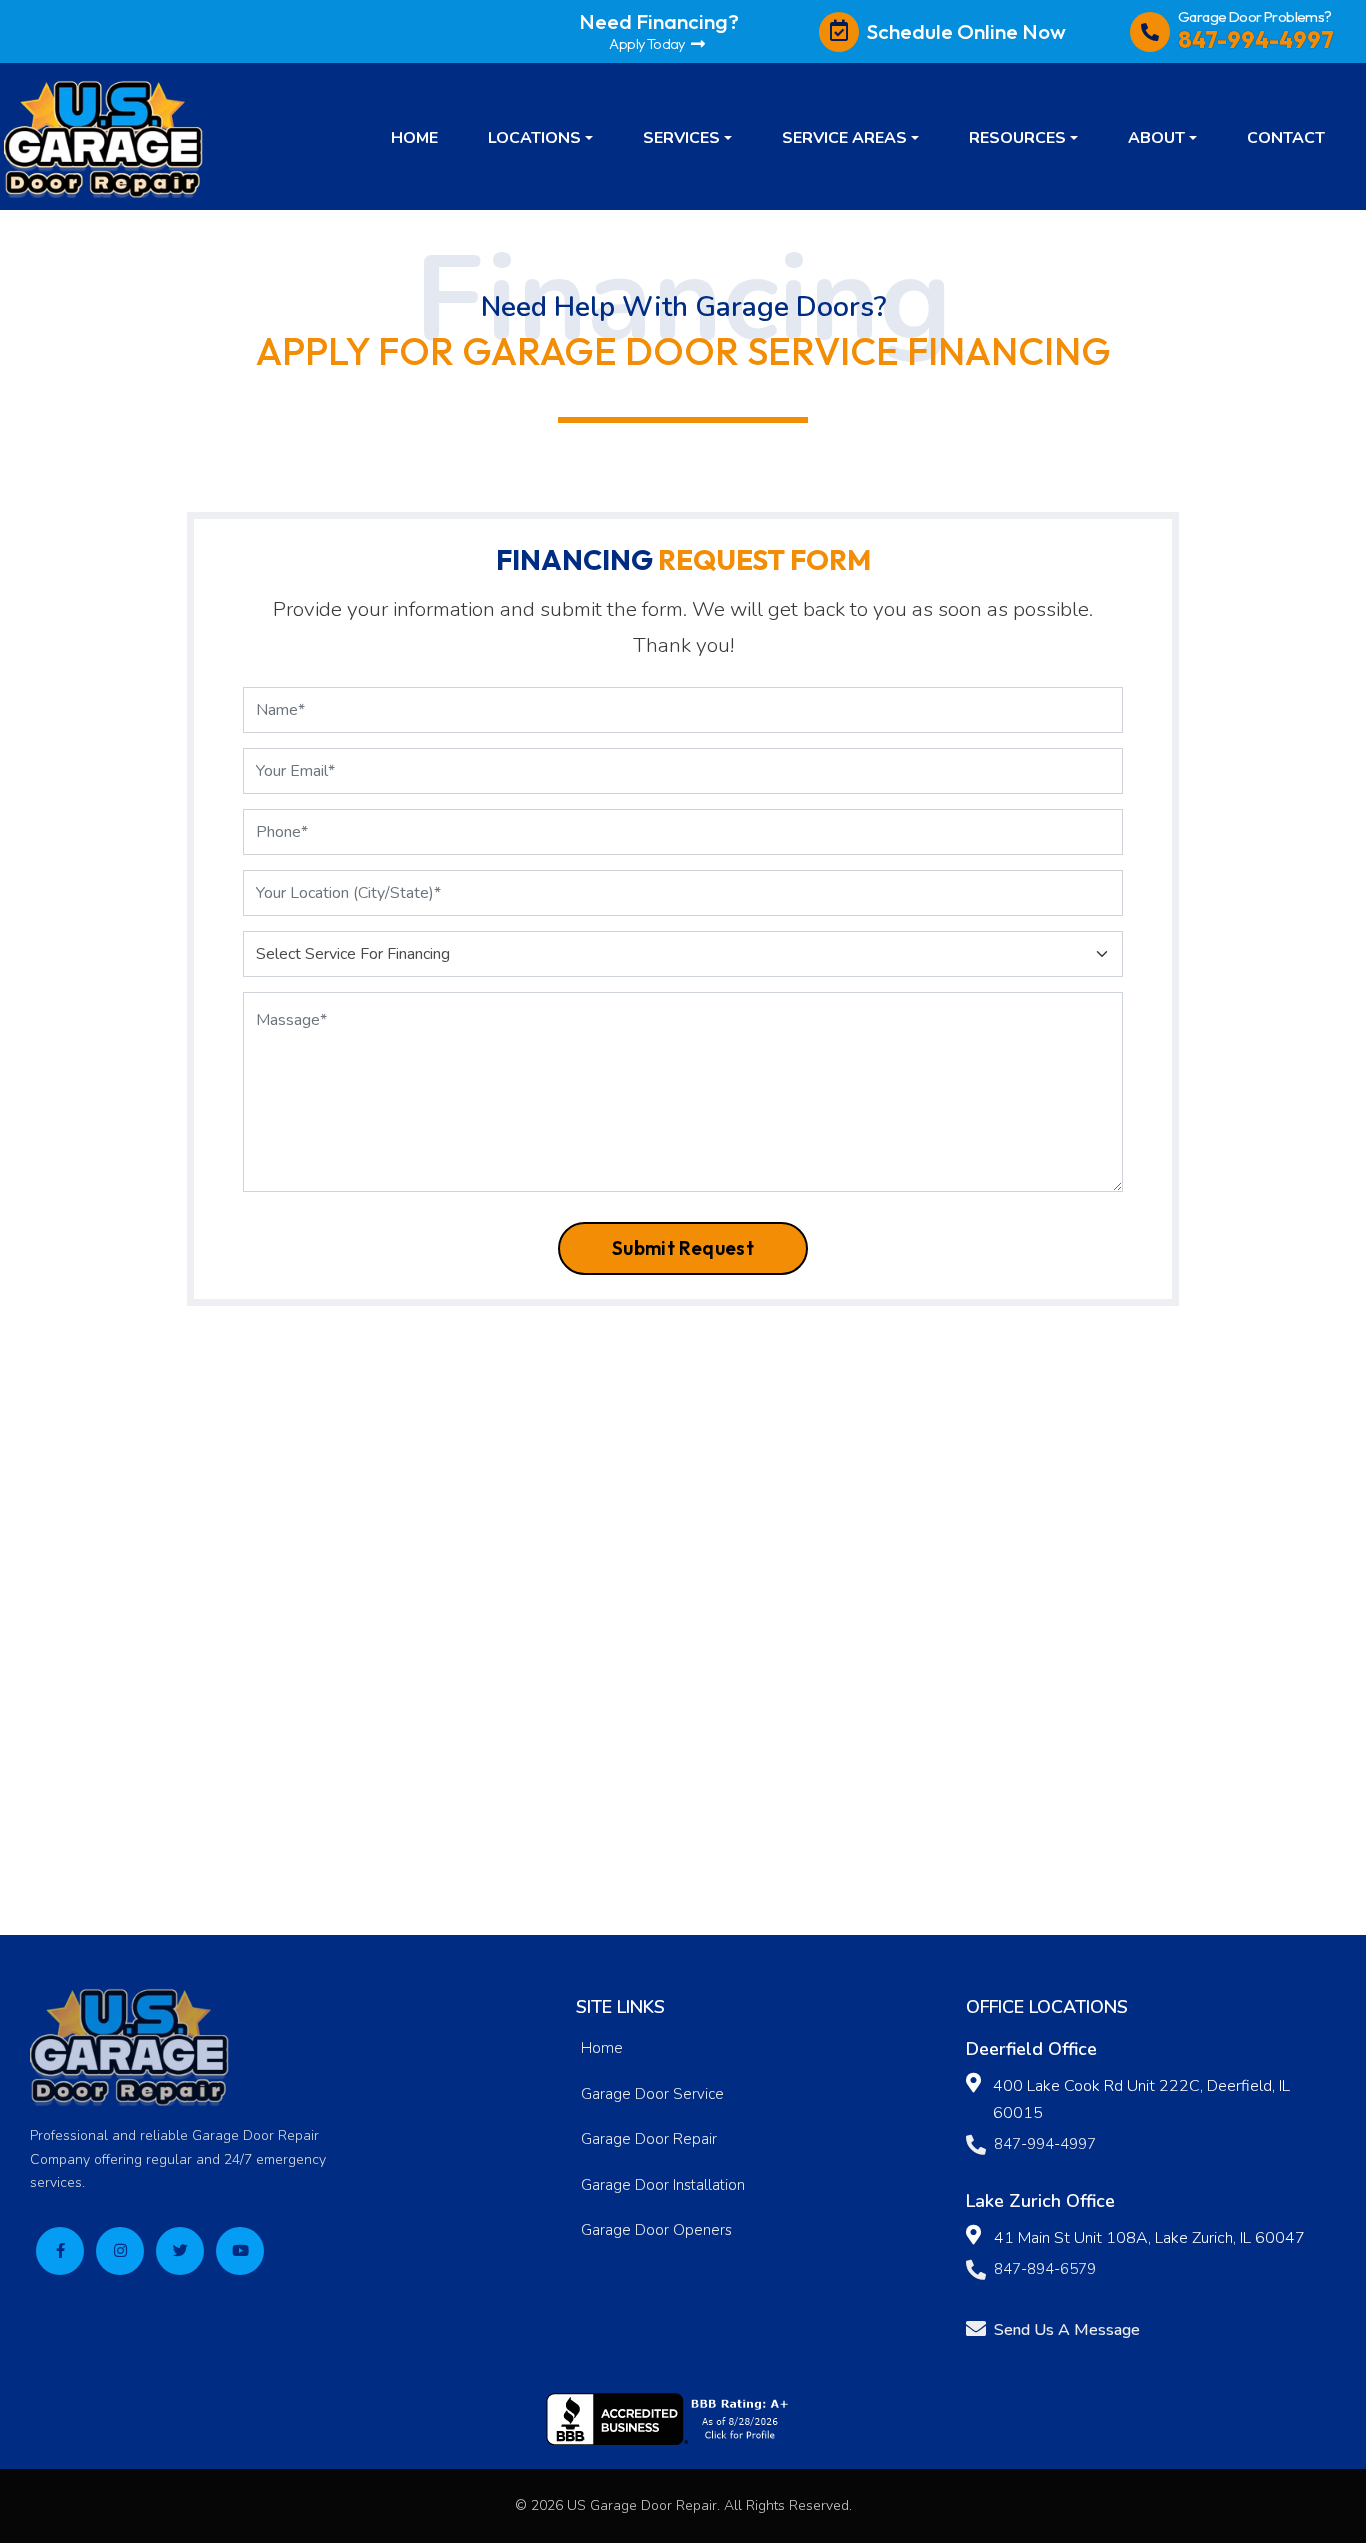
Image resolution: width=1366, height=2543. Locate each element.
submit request (683, 1248)
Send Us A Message (1067, 2330)
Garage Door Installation (663, 2185)
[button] (540, 137)
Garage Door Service (652, 2094)
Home (602, 2048)
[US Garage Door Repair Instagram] (120, 2251)
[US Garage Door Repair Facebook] (60, 2251)
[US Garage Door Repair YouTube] (240, 2251)
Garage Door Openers (656, 2230)
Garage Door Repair (649, 2139)
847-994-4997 (1045, 2144)
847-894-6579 (1045, 2269)
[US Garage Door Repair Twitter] (180, 2251)
